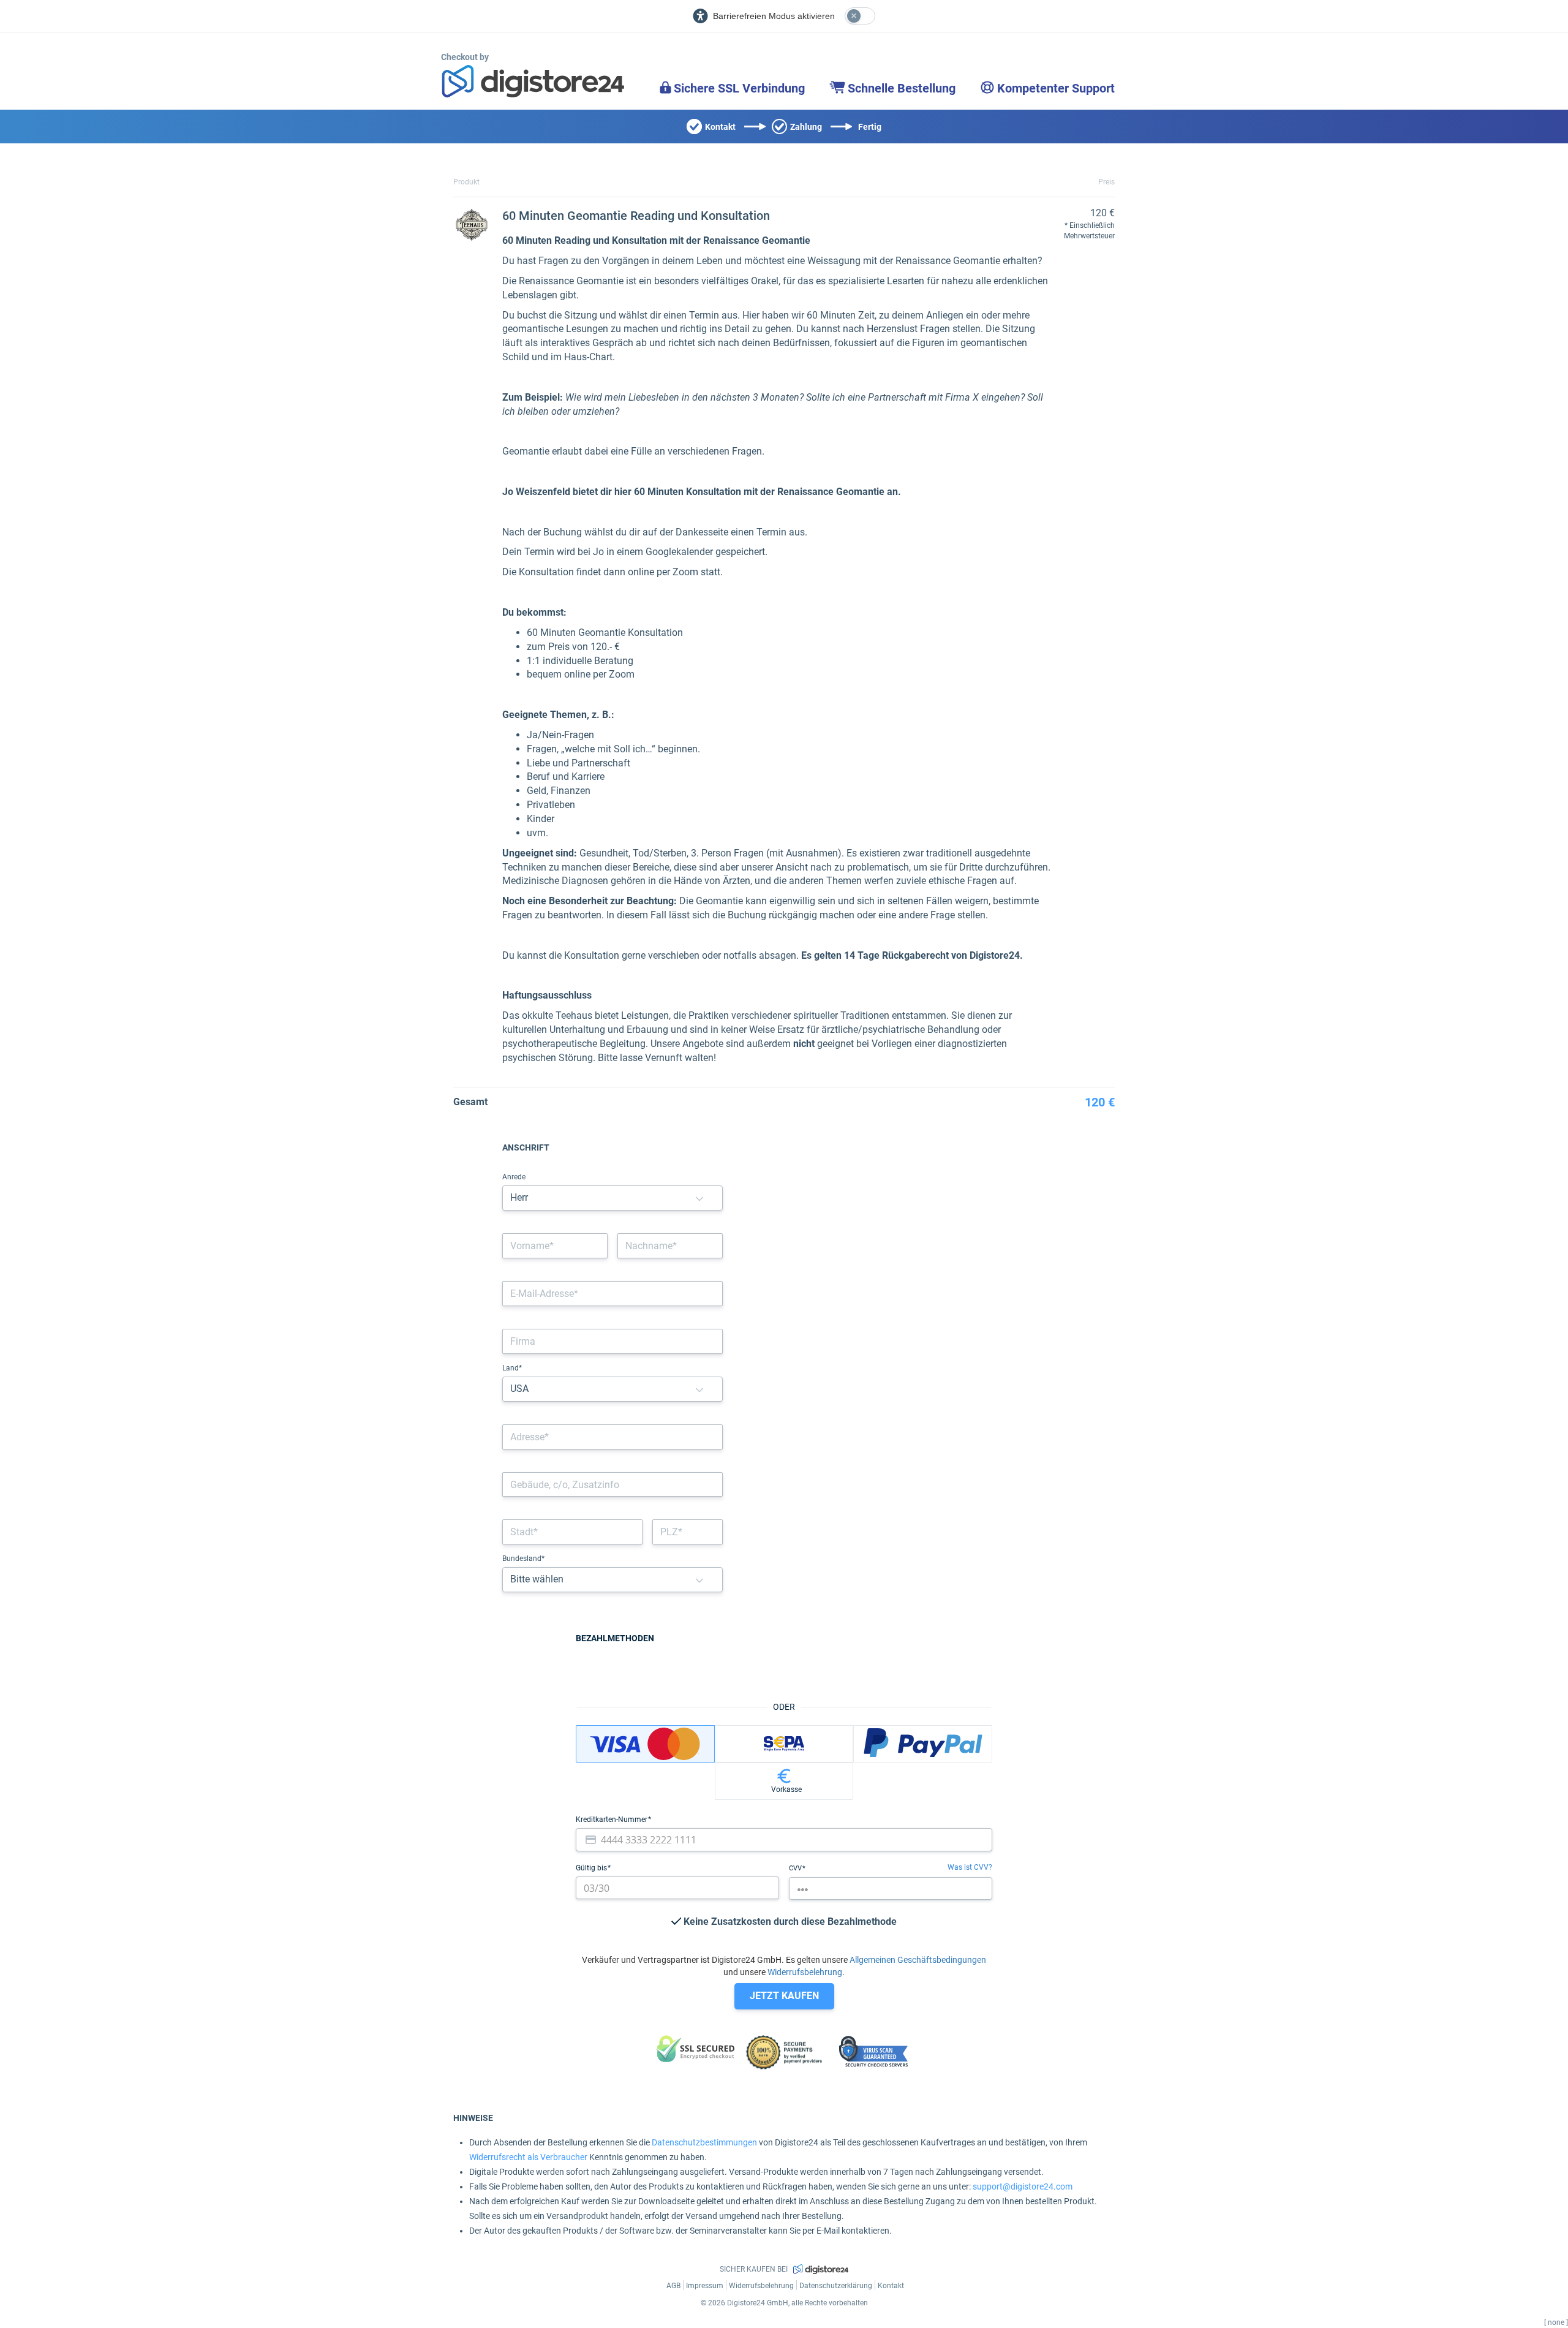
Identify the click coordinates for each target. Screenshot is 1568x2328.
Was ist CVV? (970, 1867)
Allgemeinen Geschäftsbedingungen (918, 1960)
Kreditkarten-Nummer (612, 1820)
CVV (796, 1868)
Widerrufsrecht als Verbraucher (528, 2157)
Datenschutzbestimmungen (704, 2142)
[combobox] (612, 1437)
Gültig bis (592, 1868)
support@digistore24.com (1023, 2186)
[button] (699, 1198)
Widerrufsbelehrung (805, 1972)
